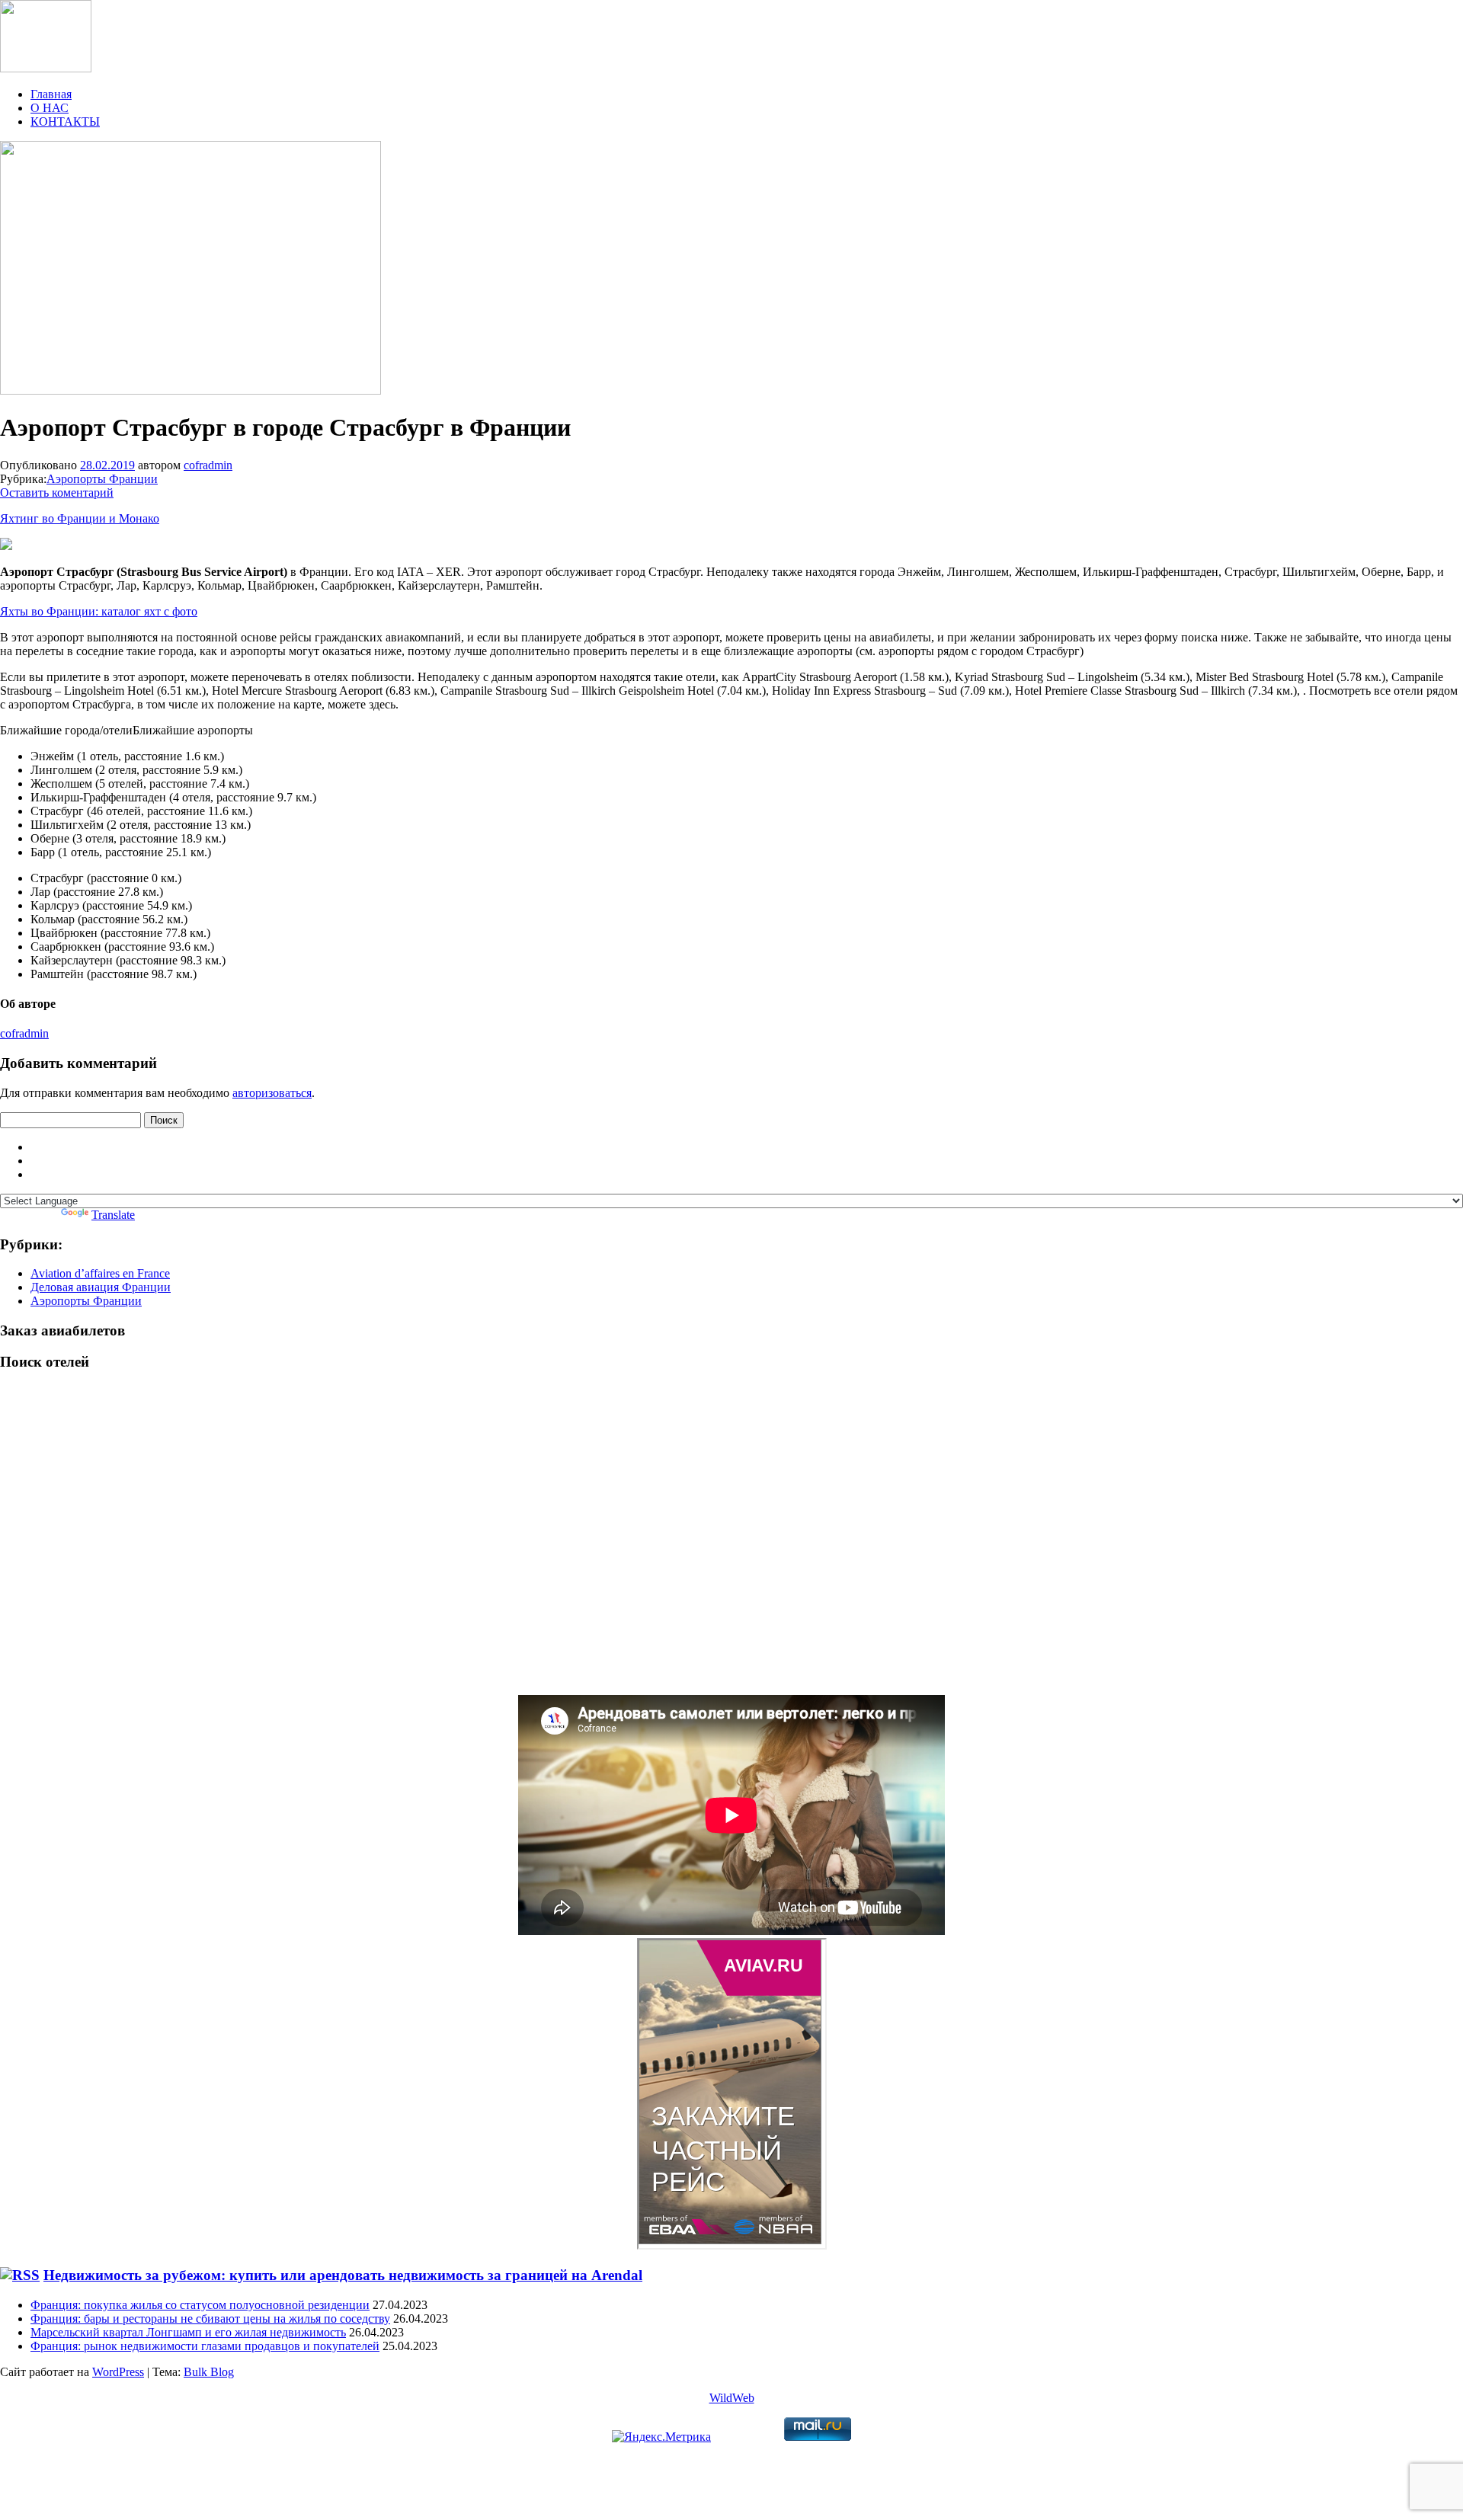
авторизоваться (272, 1093)
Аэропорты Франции (102, 479)
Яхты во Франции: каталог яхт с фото (99, 611)
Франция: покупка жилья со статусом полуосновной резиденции (200, 2305)
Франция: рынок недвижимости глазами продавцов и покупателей (205, 2346)
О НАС (50, 108)
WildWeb (732, 2398)
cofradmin (208, 465)
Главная (51, 94)
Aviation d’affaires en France (100, 1273)
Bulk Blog (209, 2372)
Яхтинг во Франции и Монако (80, 518)
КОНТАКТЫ (65, 122)
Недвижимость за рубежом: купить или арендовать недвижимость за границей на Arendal (343, 2275)
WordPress (118, 2372)
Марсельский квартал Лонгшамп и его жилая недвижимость (188, 2332)
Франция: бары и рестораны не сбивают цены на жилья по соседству (210, 2319)
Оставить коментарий (57, 492)
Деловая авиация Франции (101, 1287)
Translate (113, 1215)
